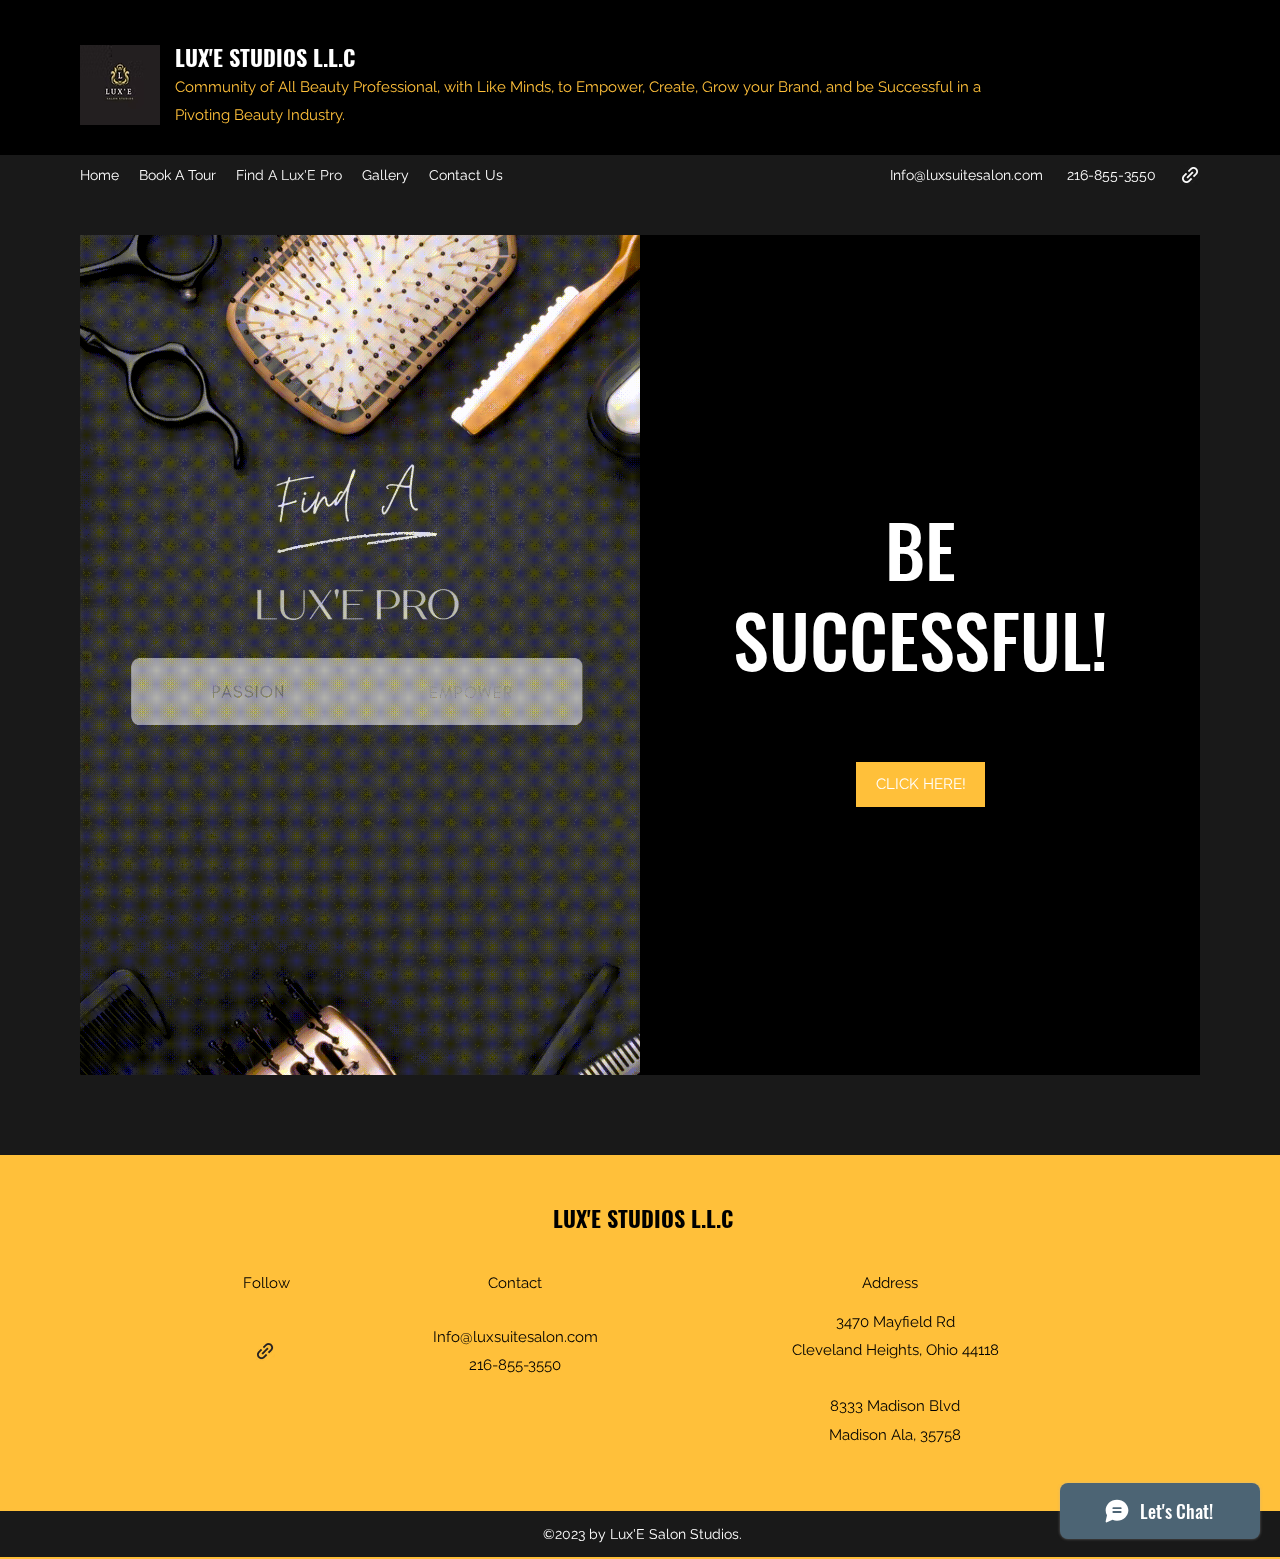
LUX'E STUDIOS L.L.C (265, 57)
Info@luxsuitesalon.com (966, 175)
